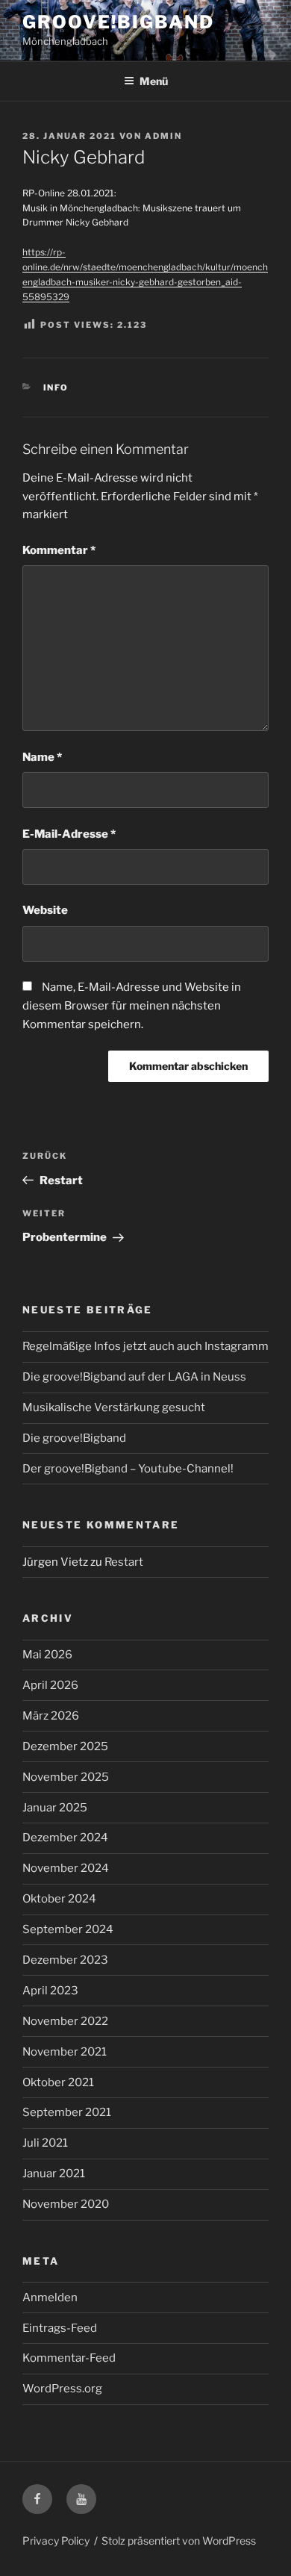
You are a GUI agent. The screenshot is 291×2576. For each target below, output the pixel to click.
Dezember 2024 (65, 1838)
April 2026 (50, 1685)
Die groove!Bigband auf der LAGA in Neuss (134, 1377)
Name (42, 757)
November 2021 (65, 2052)
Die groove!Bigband (74, 1438)
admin (163, 136)
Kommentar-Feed (69, 2358)
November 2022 (65, 2021)
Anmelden (50, 2297)
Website (45, 910)
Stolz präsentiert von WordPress (179, 2541)
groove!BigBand (118, 22)
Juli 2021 (45, 2143)
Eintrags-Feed (60, 2328)
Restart (124, 1562)
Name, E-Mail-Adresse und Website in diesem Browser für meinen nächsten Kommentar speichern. (132, 1006)
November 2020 (66, 2204)
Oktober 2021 (58, 2082)
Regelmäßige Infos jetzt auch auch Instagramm (145, 1346)
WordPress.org (62, 2389)
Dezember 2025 (65, 1746)
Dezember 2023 (65, 1960)
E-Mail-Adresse (69, 834)
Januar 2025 (55, 1808)
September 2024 (68, 1929)
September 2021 (67, 2112)
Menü (154, 81)
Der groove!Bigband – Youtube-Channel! (128, 1469)
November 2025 (66, 1777)
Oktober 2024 (59, 1899)
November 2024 (66, 1868)
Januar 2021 (54, 2174)
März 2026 (51, 1716)
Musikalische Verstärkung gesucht (114, 1407)
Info (56, 388)
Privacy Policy (56, 2541)
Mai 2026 (47, 1655)
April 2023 (50, 1991)
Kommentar (59, 550)
